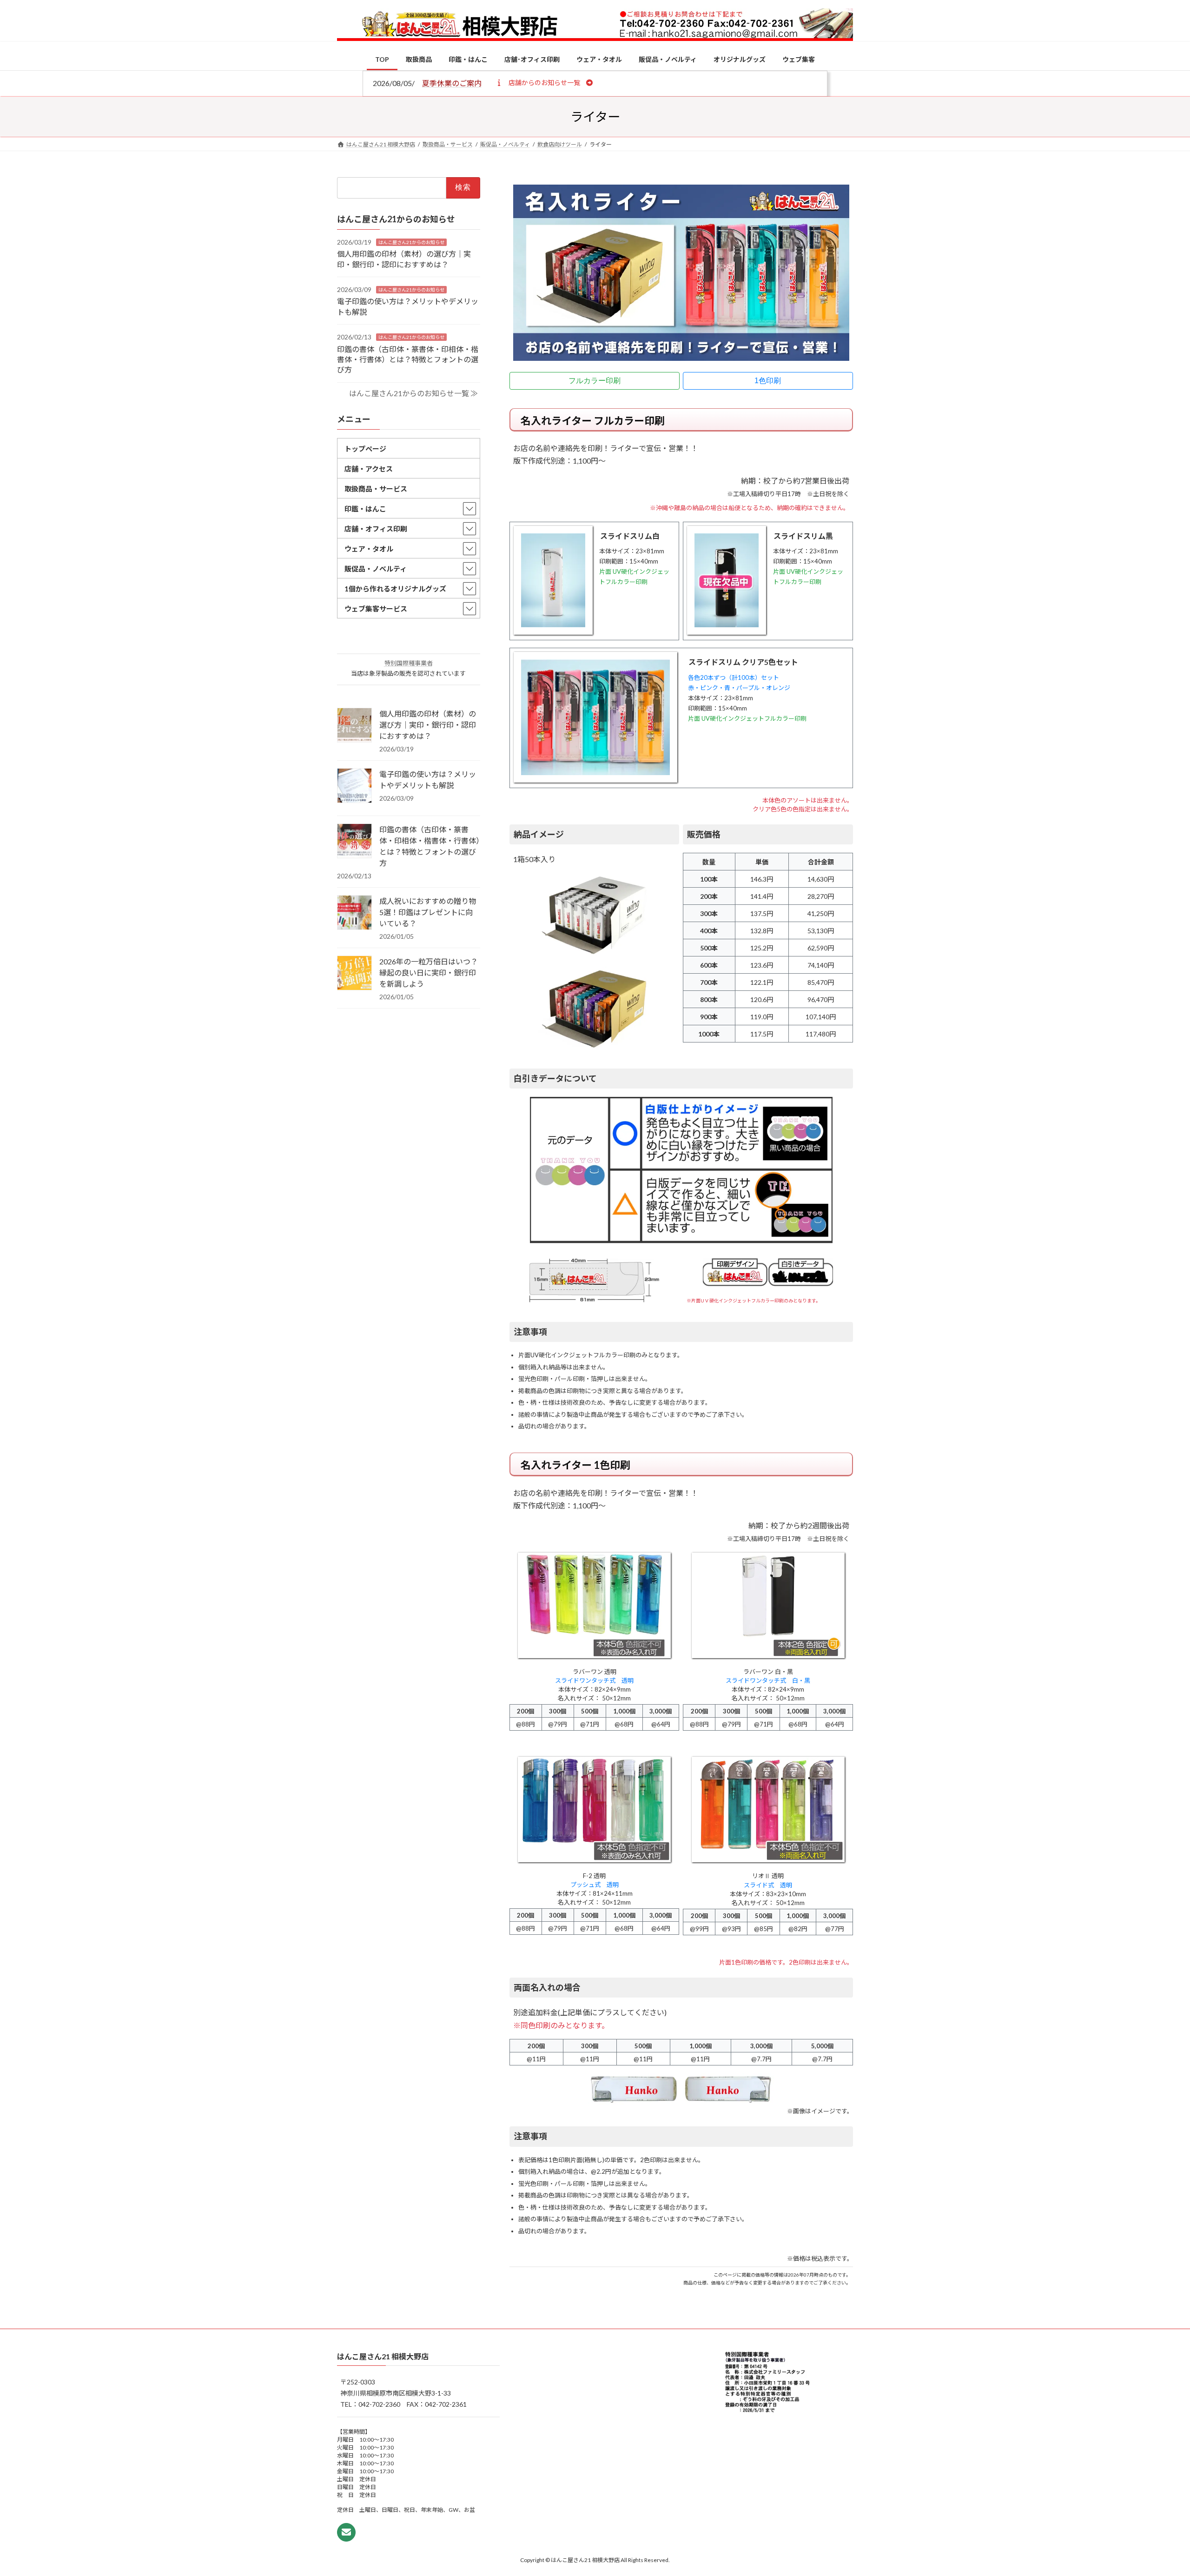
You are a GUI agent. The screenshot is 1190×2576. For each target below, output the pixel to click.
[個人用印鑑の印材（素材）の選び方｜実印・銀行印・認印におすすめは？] (354, 726)
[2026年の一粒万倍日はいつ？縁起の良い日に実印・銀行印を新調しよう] (354, 974)
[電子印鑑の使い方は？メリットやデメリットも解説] (354, 786)
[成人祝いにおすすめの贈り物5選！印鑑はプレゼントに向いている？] (354, 913)
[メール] (346, 2532)
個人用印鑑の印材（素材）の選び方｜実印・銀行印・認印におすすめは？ (428, 725)
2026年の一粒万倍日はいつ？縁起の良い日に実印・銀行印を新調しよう (429, 973)
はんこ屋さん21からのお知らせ (411, 242)
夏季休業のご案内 (452, 83)
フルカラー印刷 (595, 381)
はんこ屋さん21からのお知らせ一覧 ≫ (413, 393)
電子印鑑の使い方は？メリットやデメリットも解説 (428, 780)
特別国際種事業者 (409, 663)
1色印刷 (768, 381)
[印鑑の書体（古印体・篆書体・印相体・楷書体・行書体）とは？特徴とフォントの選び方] (354, 842)
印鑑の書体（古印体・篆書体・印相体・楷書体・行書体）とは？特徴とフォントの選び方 (408, 359)
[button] (544, 82)
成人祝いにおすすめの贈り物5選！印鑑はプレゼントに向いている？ (428, 912)
